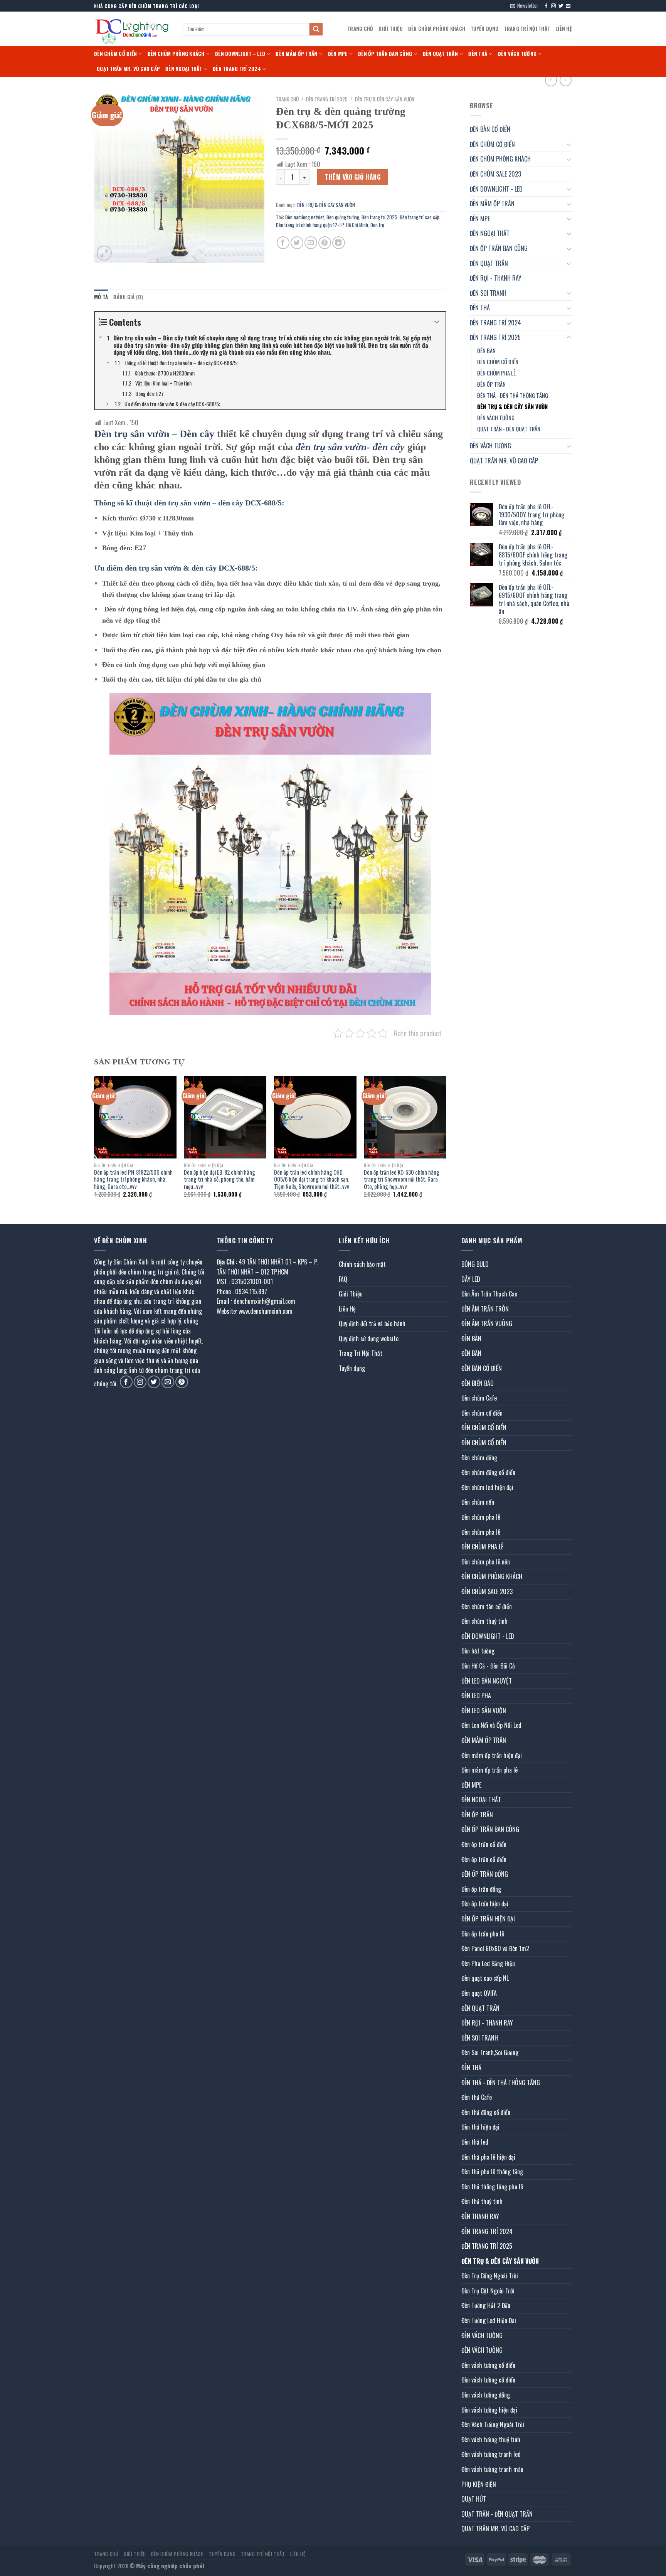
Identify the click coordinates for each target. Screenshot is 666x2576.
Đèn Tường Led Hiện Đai (489, 2320)
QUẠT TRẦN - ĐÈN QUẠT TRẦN (509, 429)
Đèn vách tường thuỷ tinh (491, 2440)
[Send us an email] (568, 6)
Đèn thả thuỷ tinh (482, 2201)
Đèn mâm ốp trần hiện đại (492, 1755)
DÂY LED (471, 1279)
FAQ (343, 1279)
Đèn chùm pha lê (481, 1517)
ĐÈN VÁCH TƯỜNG (517, 54)
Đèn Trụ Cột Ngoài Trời (488, 2291)
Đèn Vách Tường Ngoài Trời (493, 2424)
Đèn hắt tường (478, 1651)
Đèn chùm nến (478, 1502)
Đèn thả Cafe (477, 2097)
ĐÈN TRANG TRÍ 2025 (495, 337)
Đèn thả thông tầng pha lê (492, 2187)
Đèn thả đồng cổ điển (486, 2112)
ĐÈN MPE (338, 54)
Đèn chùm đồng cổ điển (488, 1472)
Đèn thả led (475, 2142)
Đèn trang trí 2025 (379, 217)
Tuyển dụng (485, 29)
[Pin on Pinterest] (325, 243)
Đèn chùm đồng (479, 1458)
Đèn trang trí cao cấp (420, 217)
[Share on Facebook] (283, 243)
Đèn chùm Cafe (479, 1398)
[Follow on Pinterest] (182, 1382)
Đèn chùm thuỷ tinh (484, 1621)
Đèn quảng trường (343, 217)
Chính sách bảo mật (362, 1264)
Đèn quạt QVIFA (479, 1993)
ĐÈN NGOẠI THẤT (184, 69)
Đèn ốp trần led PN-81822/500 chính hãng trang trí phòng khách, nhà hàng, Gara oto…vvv (133, 1180)
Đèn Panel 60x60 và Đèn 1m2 (495, 1948)
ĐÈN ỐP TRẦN (491, 384)
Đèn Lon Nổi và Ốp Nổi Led (491, 1725)
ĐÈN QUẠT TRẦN (440, 54)
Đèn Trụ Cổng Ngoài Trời (490, 2276)
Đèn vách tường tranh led (491, 2454)
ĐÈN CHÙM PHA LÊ (496, 373)
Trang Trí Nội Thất (527, 29)
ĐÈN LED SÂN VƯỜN (484, 1711)
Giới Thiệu (391, 29)
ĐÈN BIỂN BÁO (478, 1383)
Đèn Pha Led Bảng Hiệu (488, 1963)
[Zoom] (104, 253)
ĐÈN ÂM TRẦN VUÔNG (487, 1323)
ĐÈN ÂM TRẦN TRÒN (485, 1309)
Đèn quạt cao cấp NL (485, 1978)
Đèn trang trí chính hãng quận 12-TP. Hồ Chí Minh (322, 225)
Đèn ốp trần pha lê (483, 1934)
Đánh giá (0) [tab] (128, 297)
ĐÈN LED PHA (476, 1695)
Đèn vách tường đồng (486, 2395)
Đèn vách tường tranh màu (492, 2469)
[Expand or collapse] (437, 322)
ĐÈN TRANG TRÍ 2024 (237, 69)
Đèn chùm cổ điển (482, 1413)
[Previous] (94, 1143)
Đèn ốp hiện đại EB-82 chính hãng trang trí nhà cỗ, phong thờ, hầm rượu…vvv (219, 1180)
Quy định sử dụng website (369, 1339)
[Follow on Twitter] (561, 6)
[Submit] (316, 29)
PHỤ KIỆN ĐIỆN (479, 2484)
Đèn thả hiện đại (480, 2127)
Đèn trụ (377, 225)
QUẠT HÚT (474, 2499)
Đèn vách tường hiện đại (489, 2410)
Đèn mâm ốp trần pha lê (489, 1770)
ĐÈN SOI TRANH (488, 293)
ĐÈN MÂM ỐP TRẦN (296, 54)
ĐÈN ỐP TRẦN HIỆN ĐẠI (488, 1919)
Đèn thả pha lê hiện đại (488, 2157)
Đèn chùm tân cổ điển (487, 1606)
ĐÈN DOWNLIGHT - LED (496, 189)
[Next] (446, 1143)
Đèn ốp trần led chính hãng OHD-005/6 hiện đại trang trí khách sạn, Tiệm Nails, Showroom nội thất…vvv (312, 1180)
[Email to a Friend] (311, 243)
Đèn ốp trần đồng (481, 1889)
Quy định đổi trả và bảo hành (372, 1323)
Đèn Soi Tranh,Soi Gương (490, 2052)
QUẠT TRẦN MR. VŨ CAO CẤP (128, 69)
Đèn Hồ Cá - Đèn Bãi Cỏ (488, 1666)
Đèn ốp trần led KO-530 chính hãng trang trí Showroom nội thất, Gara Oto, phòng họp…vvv (402, 1180)
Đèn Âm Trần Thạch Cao (489, 1294)
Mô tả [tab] (101, 297)
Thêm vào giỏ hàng (353, 177)
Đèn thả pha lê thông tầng (492, 2172)
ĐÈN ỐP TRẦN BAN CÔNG (385, 54)
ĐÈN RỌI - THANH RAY (496, 278)
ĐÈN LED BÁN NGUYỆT (487, 1681)
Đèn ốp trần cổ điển (484, 1844)
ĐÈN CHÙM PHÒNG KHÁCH (437, 29)
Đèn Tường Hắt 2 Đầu (486, 2305)
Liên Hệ (564, 29)
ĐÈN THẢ (478, 54)
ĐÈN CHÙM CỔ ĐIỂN (115, 54)
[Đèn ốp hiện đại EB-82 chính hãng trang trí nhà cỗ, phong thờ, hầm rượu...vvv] (225, 1117)
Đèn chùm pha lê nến (486, 1562)
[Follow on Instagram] (553, 6)
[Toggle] (569, 144)
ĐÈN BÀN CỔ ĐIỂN (490, 129)
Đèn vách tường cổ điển (488, 2365)
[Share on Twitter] (297, 243)
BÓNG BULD (475, 1264)
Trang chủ (287, 99)
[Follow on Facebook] (546, 6)
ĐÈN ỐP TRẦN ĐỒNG (485, 1874)
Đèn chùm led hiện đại (487, 1487)
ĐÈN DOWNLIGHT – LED (240, 54)
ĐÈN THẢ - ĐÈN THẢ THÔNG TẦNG (513, 395)
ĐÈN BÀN (486, 351)
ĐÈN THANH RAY (480, 2216)
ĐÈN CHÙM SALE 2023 (495, 174)
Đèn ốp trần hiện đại (485, 1904)
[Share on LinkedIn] (339, 243)
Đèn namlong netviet (305, 217)
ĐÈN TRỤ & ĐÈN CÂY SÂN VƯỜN (512, 407)
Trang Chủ (360, 29)
